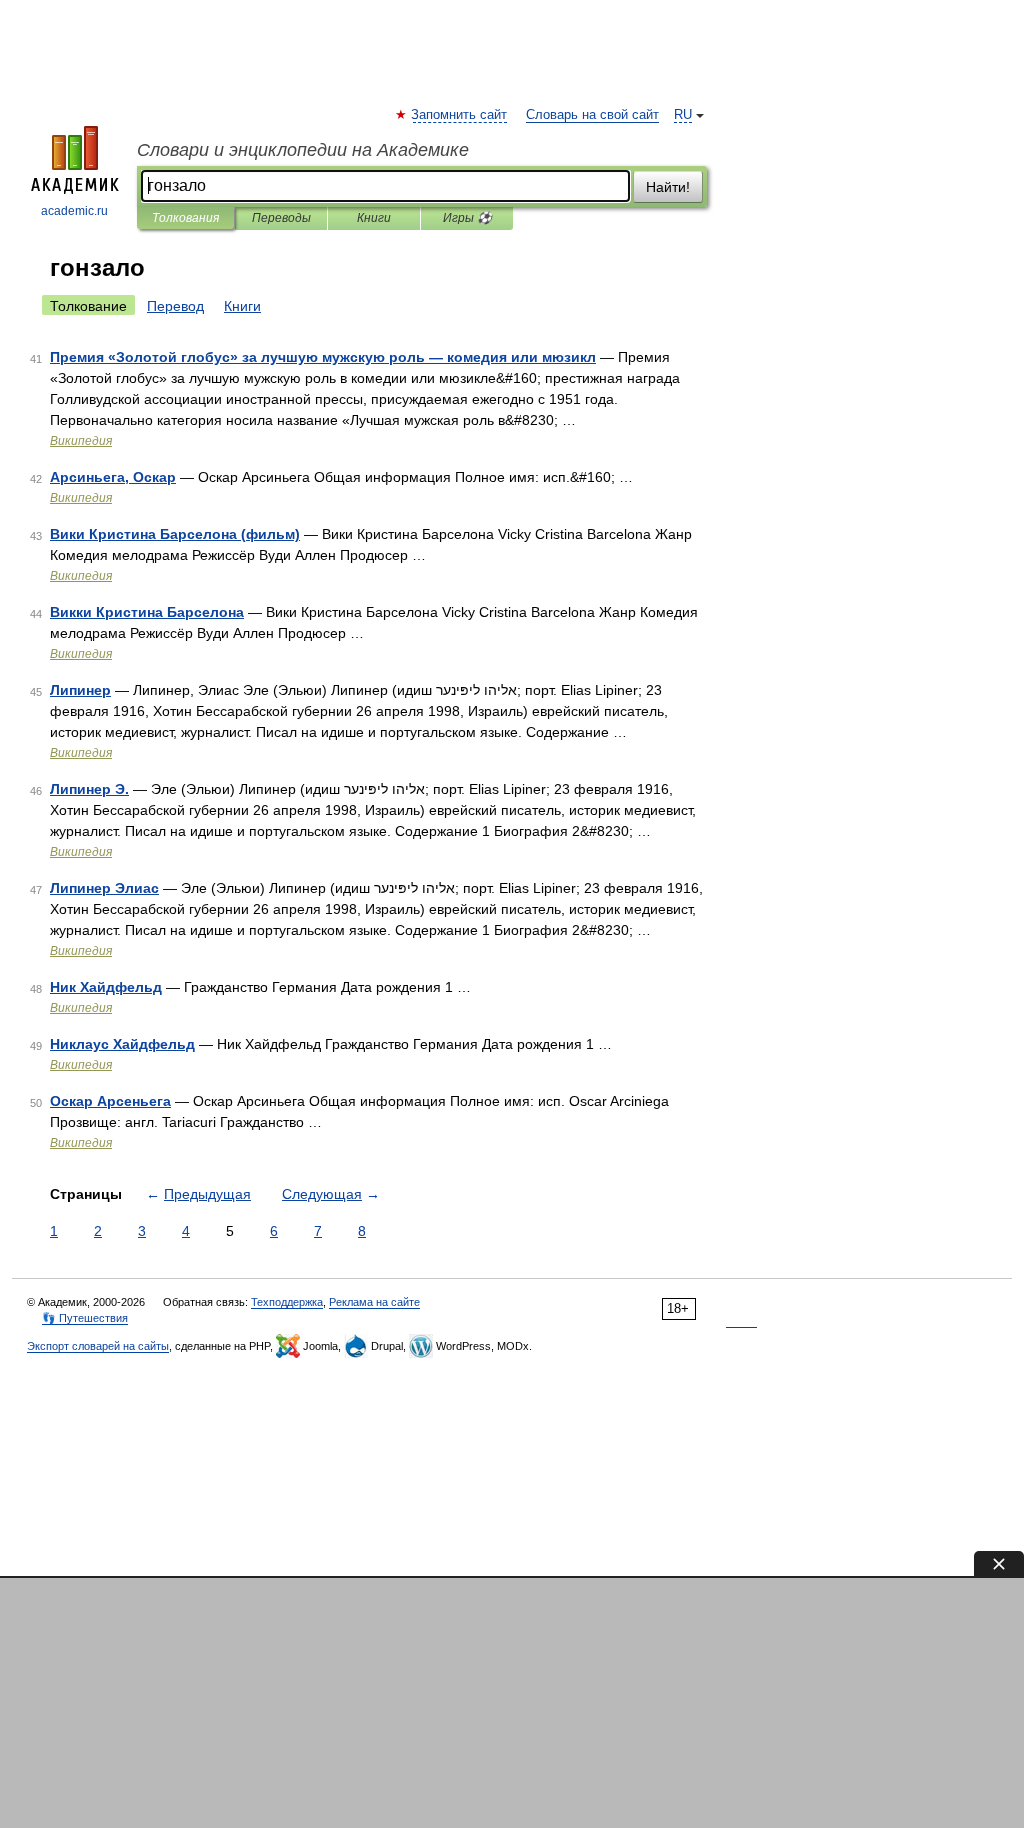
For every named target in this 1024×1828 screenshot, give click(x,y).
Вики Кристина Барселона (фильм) (175, 534)
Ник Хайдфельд (106, 987)
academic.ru (74, 211)
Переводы (281, 218)
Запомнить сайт (460, 115)
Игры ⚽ (467, 218)
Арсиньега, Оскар (113, 477)
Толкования (185, 218)
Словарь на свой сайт (592, 115)
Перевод (175, 306)
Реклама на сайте (374, 1302)
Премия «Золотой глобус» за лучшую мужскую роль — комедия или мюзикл (323, 357)
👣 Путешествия (85, 1318)
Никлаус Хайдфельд (122, 1044)
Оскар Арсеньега (110, 1101)
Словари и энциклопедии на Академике (303, 150)
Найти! (668, 187)
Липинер (80, 690)
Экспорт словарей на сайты (98, 1346)
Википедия (81, 441)
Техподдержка (287, 1302)
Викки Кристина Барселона (147, 612)
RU (683, 115)
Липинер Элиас (104, 888)
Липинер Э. (89, 789)
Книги (374, 218)
